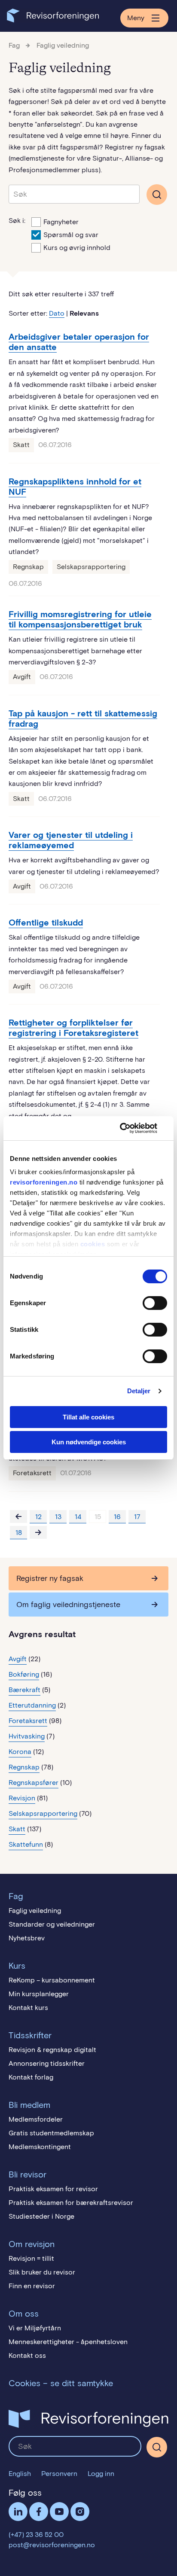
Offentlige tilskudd (46, 923)
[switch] (155, 1303)
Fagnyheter (61, 222)
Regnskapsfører (34, 1783)
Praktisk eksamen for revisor (53, 2189)
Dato (57, 313)
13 (58, 1517)
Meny (136, 18)
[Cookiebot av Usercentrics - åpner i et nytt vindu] (130, 1128)
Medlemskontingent (40, 2147)
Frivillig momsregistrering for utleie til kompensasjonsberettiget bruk (80, 619)
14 (78, 1517)
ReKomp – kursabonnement (52, 1980)
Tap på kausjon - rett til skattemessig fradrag (83, 719)
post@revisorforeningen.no (52, 2545)
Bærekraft (24, 1690)
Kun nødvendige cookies (89, 1442)
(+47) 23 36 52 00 (36, 2535)
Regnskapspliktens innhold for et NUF (75, 487)
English (20, 2474)
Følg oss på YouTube (59, 2512)
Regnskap (28, 567)
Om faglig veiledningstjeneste (68, 1605)
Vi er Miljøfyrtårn (35, 2328)
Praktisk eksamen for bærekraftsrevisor (71, 2203)
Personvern (59, 2474)
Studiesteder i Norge (41, 2216)
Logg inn (101, 2474)
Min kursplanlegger (39, 1994)
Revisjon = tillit (31, 2258)
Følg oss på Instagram (80, 2512)
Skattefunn (26, 1844)
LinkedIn (18, 2512)
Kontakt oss (27, 2355)
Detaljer (139, 1391)
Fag (14, 45)
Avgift (22, 677)
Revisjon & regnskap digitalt (52, 2050)
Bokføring (24, 1674)
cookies (93, 1244)
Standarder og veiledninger (52, 1924)
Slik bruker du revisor (42, 2272)
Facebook (39, 2512)
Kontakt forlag (31, 2077)
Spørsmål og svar (71, 235)
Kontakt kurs (28, 2008)
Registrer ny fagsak (50, 1578)
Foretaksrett (32, 1473)
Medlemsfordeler (36, 2119)
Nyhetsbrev (27, 1938)
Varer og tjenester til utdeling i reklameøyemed (71, 840)
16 (117, 1517)
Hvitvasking (27, 1736)
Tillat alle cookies (88, 1417)
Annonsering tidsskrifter (47, 2063)
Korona (20, 1752)
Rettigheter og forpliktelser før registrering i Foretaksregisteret (73, 1028)
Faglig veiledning (63, 45)
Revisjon (22, 1798)
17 (137, 1517)
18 (19, 1533)
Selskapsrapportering (91, 567)
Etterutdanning (32, 1705)
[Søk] (74, 194)
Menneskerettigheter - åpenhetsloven (68, 2342)
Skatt (21, 445)
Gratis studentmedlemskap (51, 2133)
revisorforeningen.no (44, 1182)
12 (38, 1517)
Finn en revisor (32, 2286)
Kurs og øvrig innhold (77, 248)
